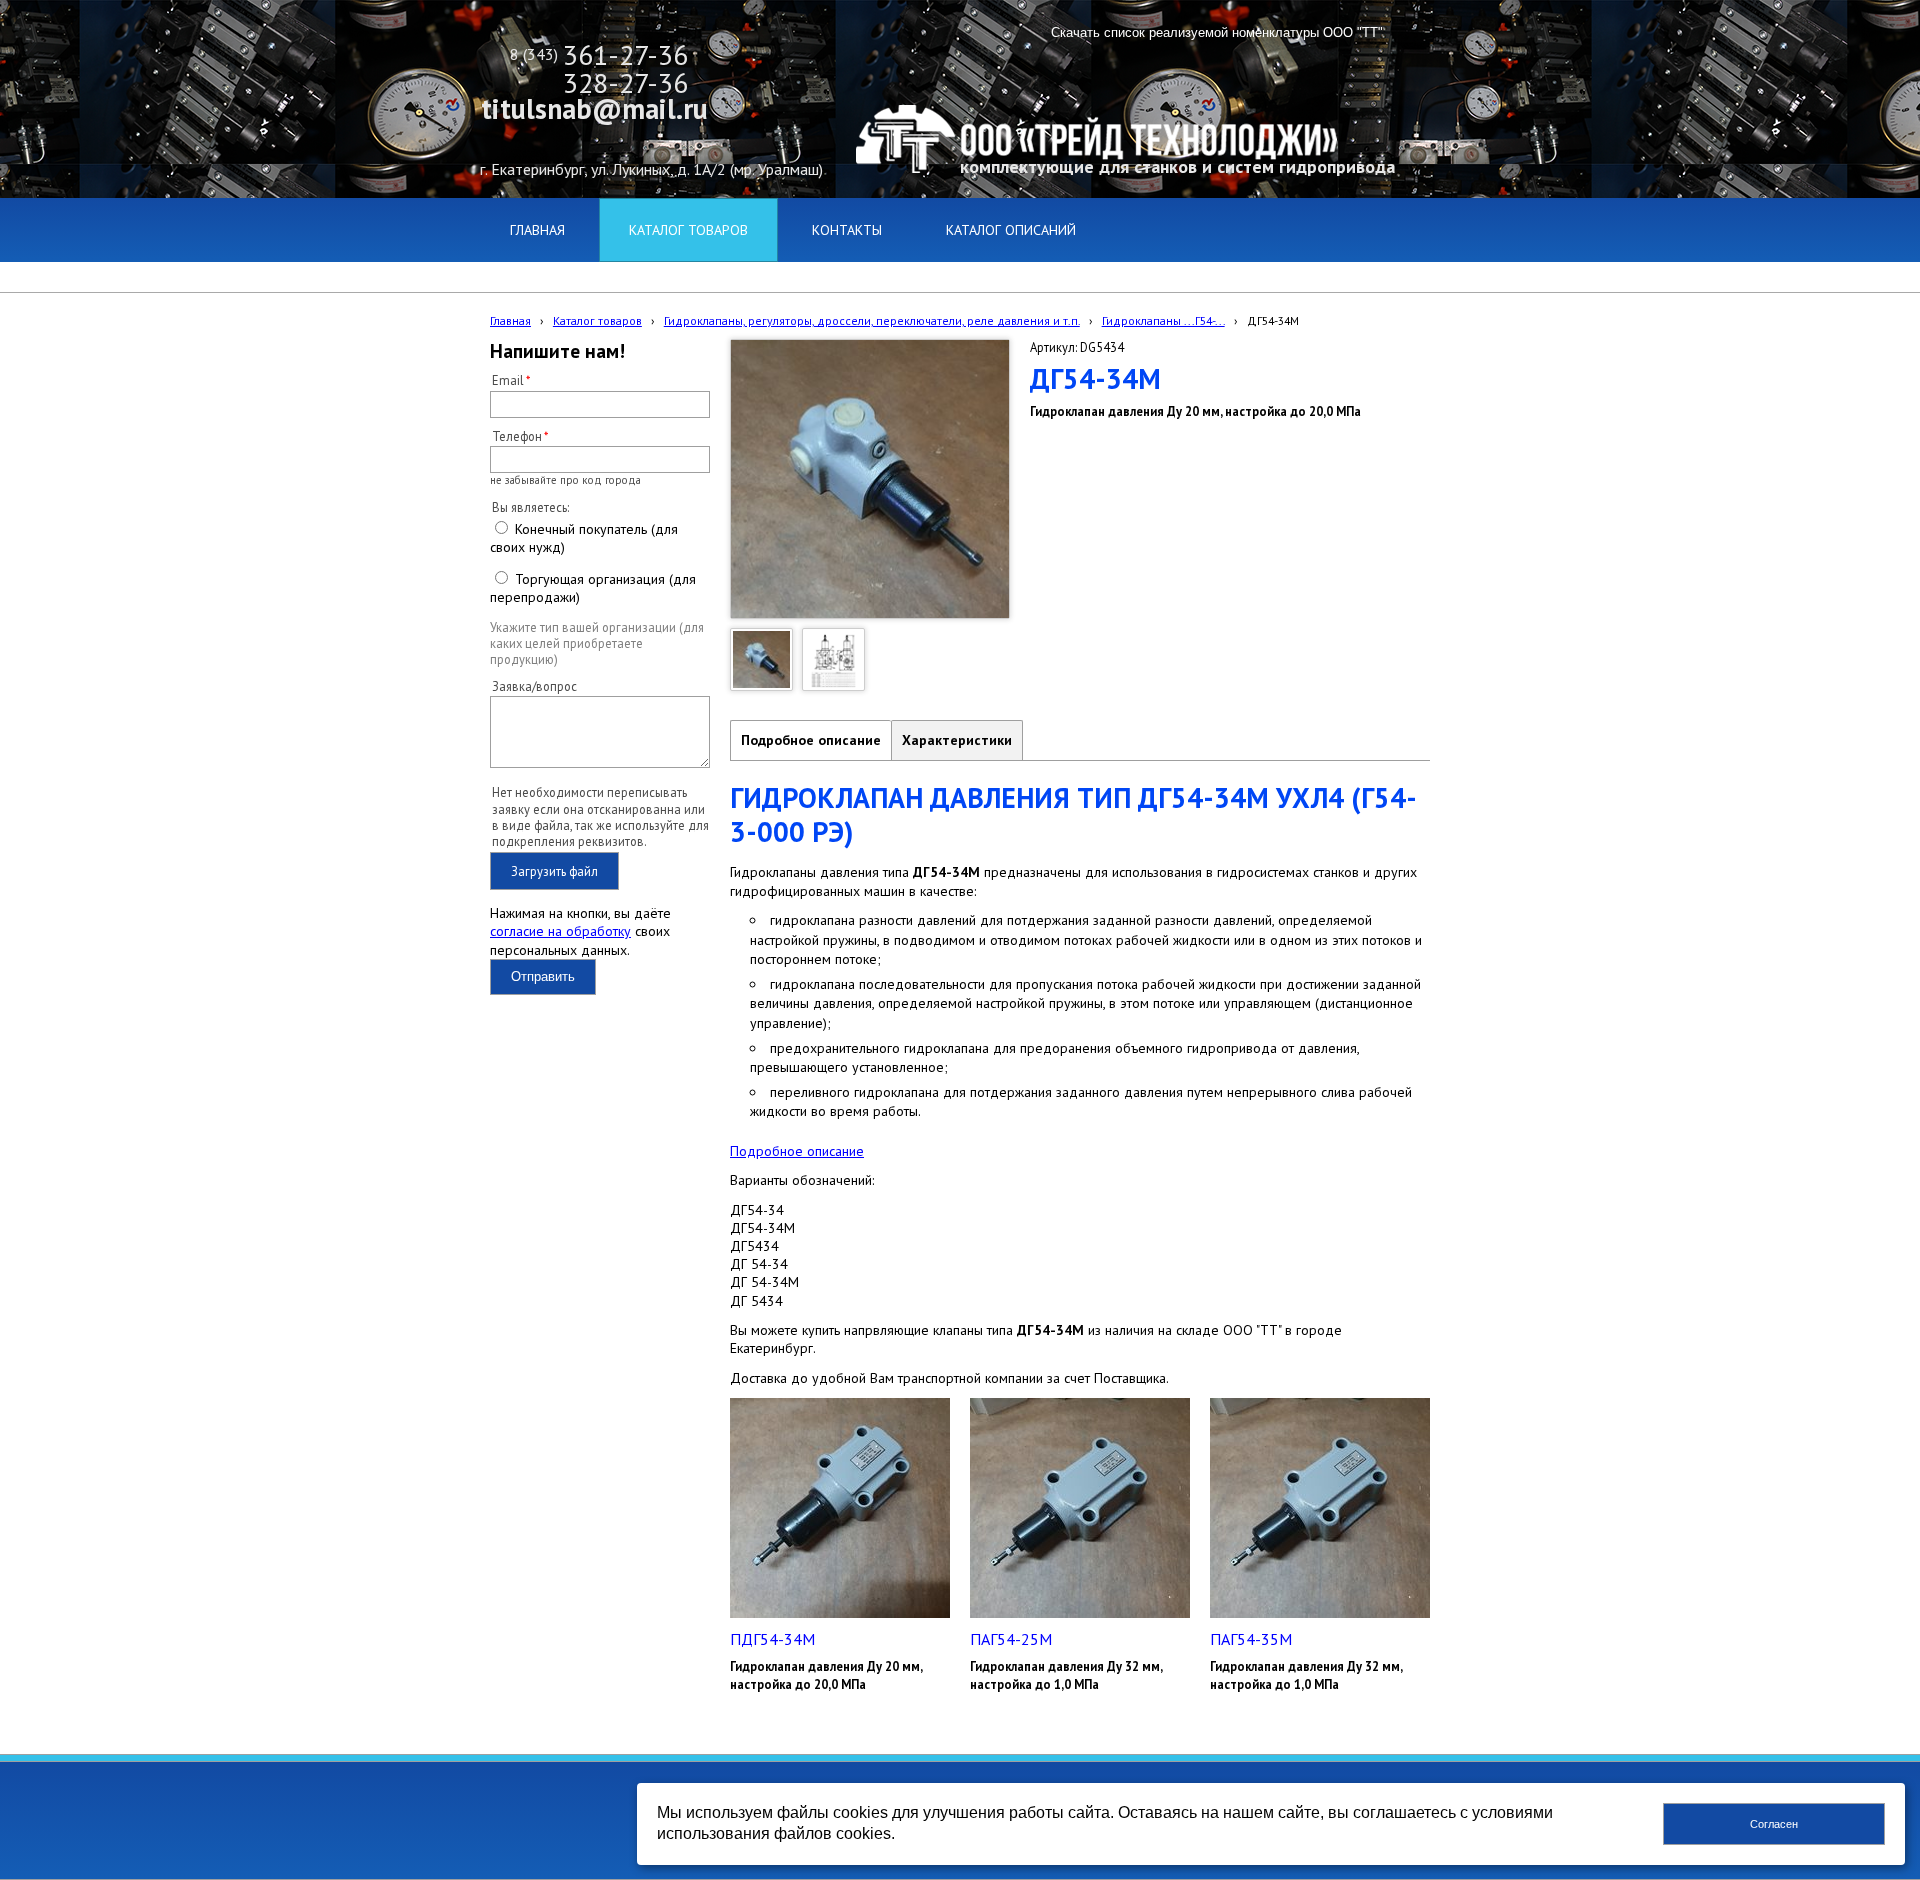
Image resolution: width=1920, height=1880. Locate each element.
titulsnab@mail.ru (594, 108)
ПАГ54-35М (1251, 1639)
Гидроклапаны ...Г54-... (1163, 320)
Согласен (1774, 1824)
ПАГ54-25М (1011, 1639)
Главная (510, 320)
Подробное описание (811, 740)
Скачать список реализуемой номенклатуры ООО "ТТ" (1217, 32)
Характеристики (957, 740)
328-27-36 (625, 82)
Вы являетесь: (530, 507)
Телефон (517, 436)
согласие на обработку (560, 931)
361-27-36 (625, 54)
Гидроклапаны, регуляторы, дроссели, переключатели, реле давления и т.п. (872, 320)
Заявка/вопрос (534, 686)
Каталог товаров (597, 320)
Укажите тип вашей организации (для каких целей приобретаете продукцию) (597, 643)
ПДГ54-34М (772, 1639)
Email (508, 380)
